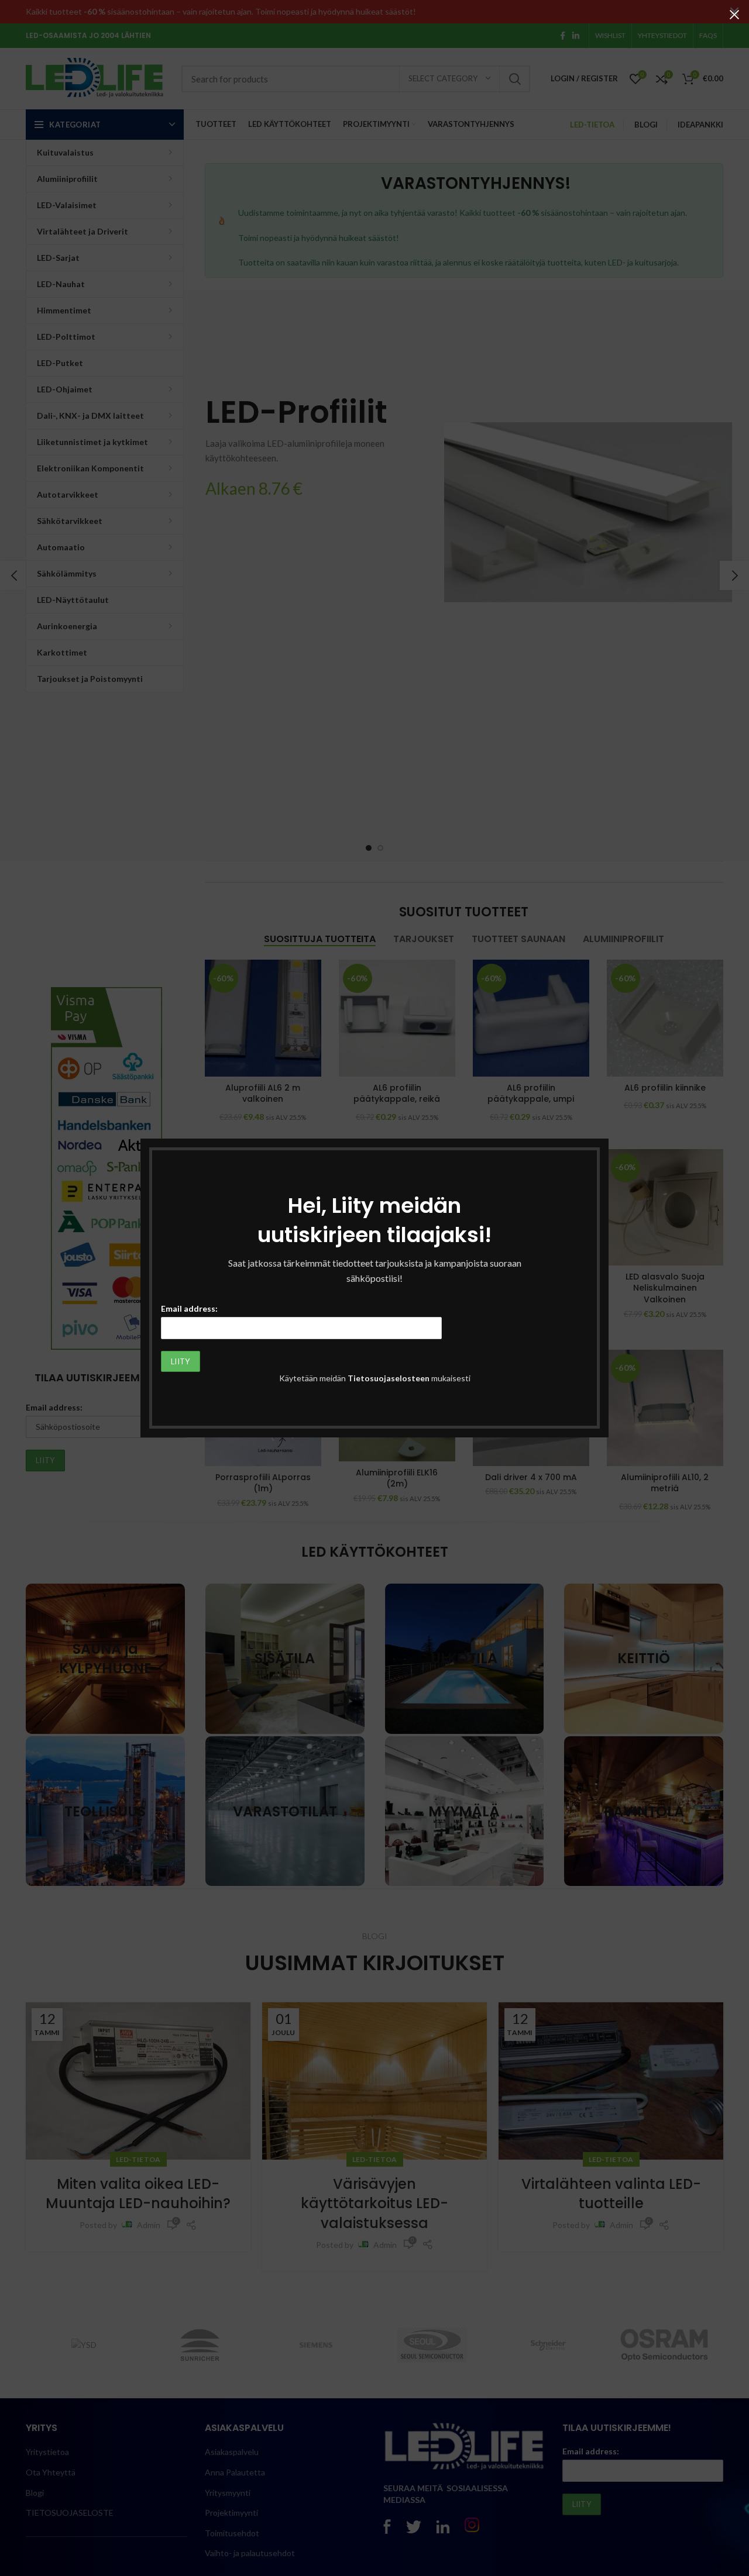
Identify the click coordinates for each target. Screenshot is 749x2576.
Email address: (189, 1308)
